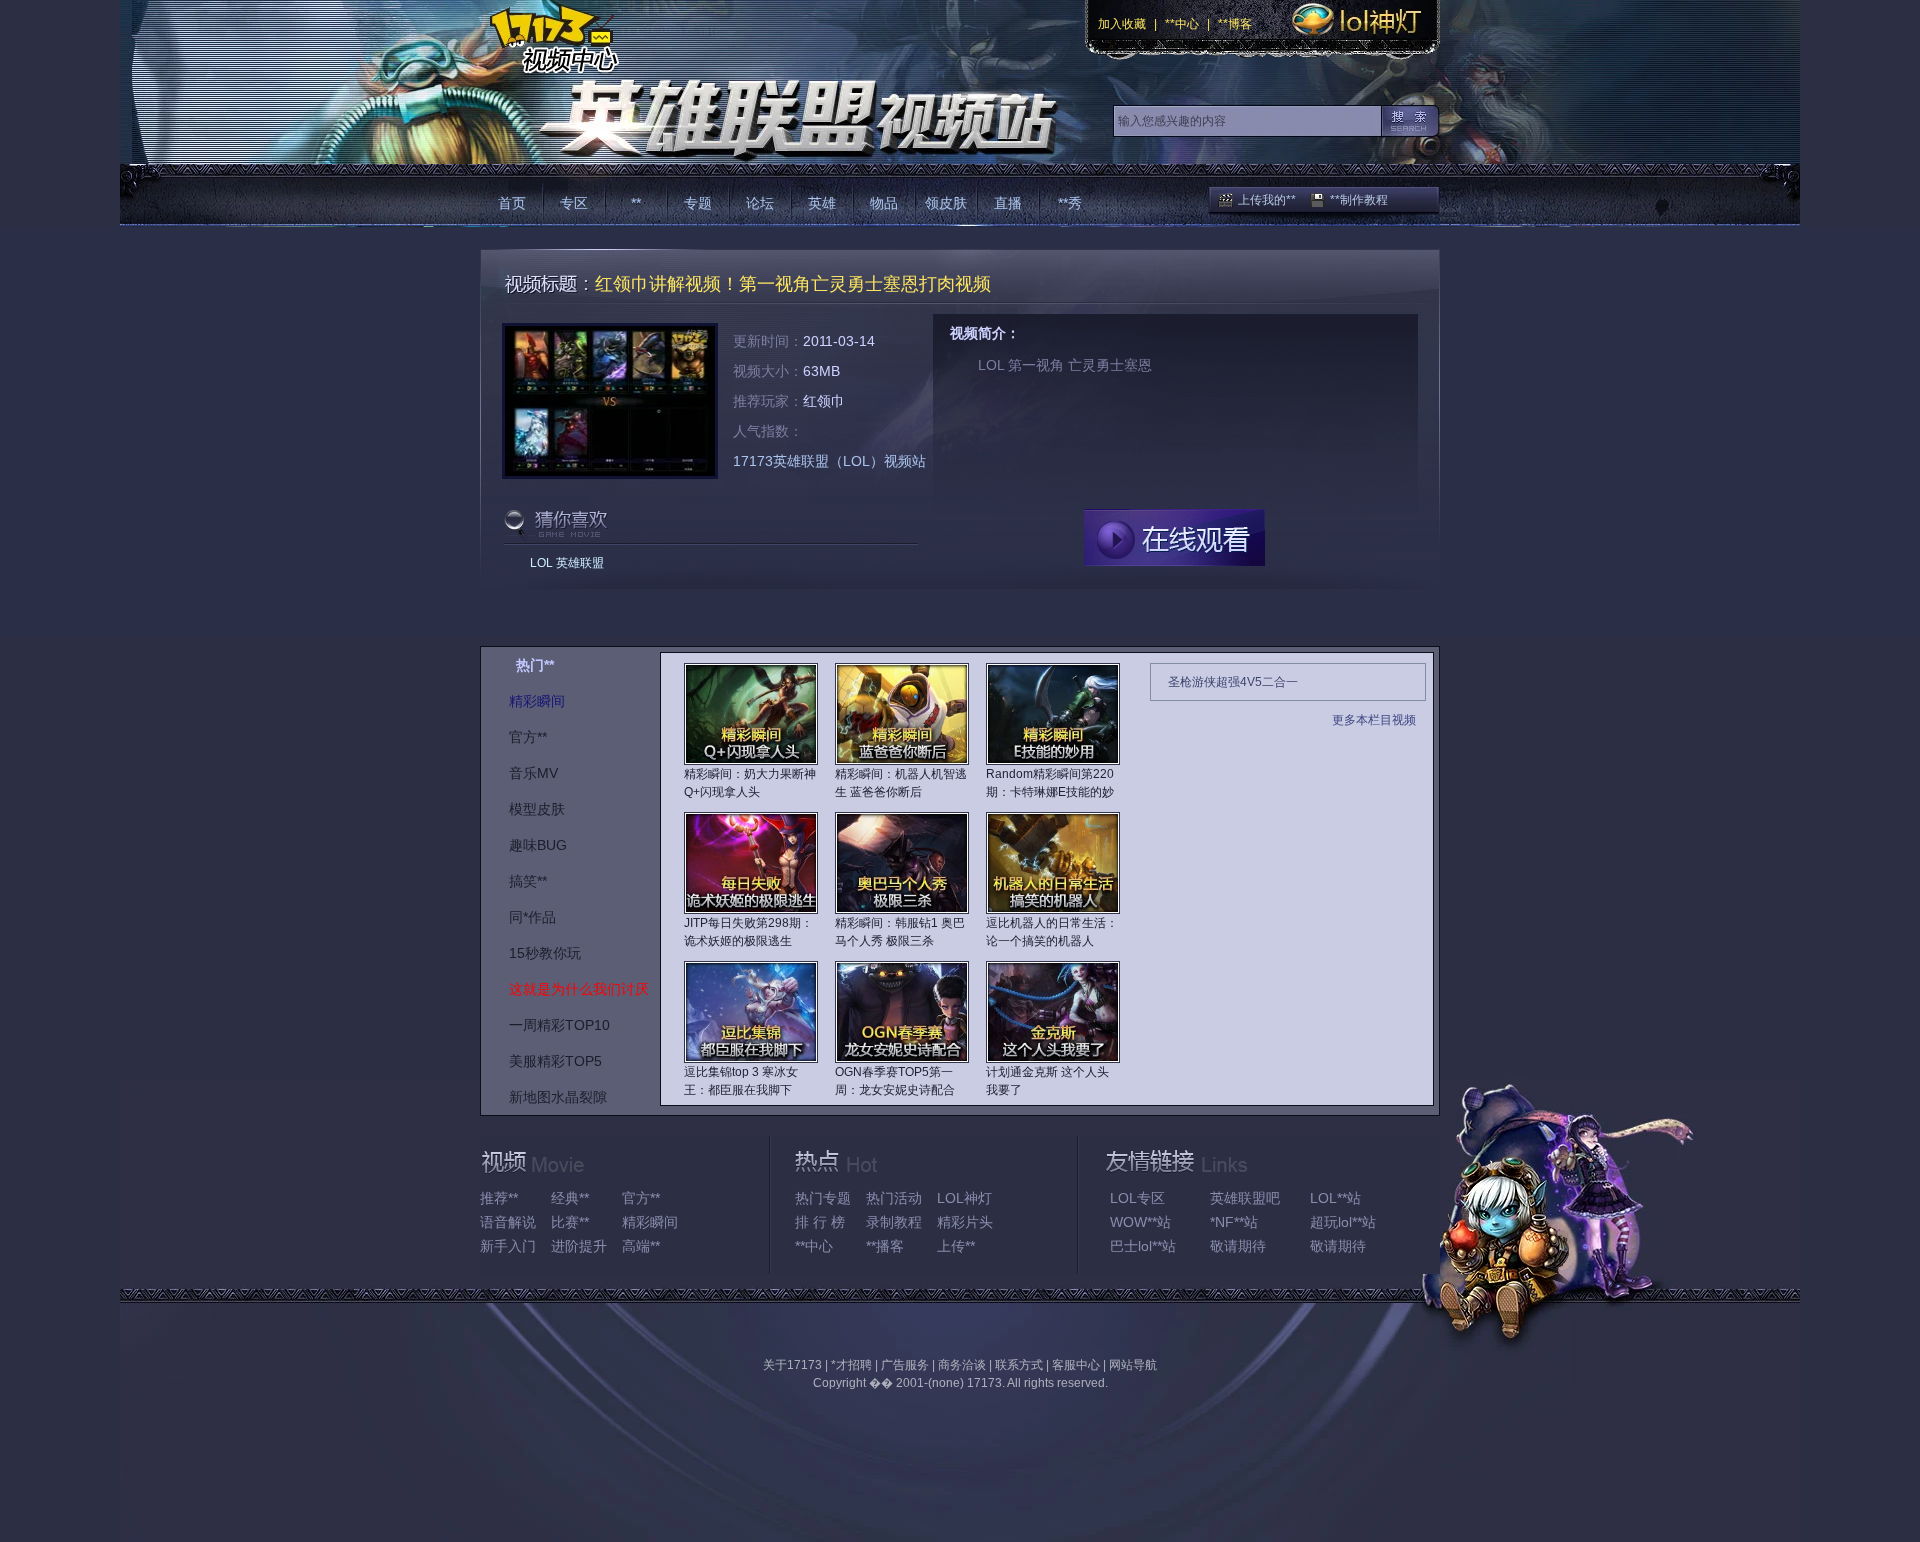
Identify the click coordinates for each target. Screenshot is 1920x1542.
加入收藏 (1122, 24)
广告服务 (905, 1365)
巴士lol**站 (1143, 1246)
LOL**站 (1335, 1198)
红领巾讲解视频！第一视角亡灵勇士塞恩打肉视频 (793, 284)
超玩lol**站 (1343, 1222)
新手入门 (508, 1246)
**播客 (885, 1246)
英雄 (822, 203)
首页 (512, 203)
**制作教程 (1359, 200)
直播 (1008, 203)
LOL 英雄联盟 (567, 563)
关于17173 (792, 1365)
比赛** (570, 1222)
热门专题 (823, 1198)
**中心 (1182, 24)
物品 (884, 203)
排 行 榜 (820, 1222)
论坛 (760, 203)
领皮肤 (946, 203)
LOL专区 (1137, 1198)
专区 (574, 203)
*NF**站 (1234, 1222)
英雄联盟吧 (1245, 1198)
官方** (641, 1198)
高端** (641, 1246)
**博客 (1235, 24)
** (636, 203)
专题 (698, 203)
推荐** (499, 1198)
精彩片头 (965, 1222)
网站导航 (1133, 1365)
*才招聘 (851, 1365)
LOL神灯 (964, 1198)
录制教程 (894, 1222)
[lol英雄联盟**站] (768, 119)
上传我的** (1267, 200)
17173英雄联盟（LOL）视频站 (829, 461)
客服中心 (1076, 1365)
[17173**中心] (549, 37)
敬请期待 (1238, 1246)
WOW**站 (1140, 1222)
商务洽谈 (962, 1365)
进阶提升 (579, 1246)
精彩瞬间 (650, 1222)
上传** (956, 1246)
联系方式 (1019, 1365)
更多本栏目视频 (1374, 720)
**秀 (1070, 203)
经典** (570, 1198)
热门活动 (894, 1198)
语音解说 (508, 1222)
